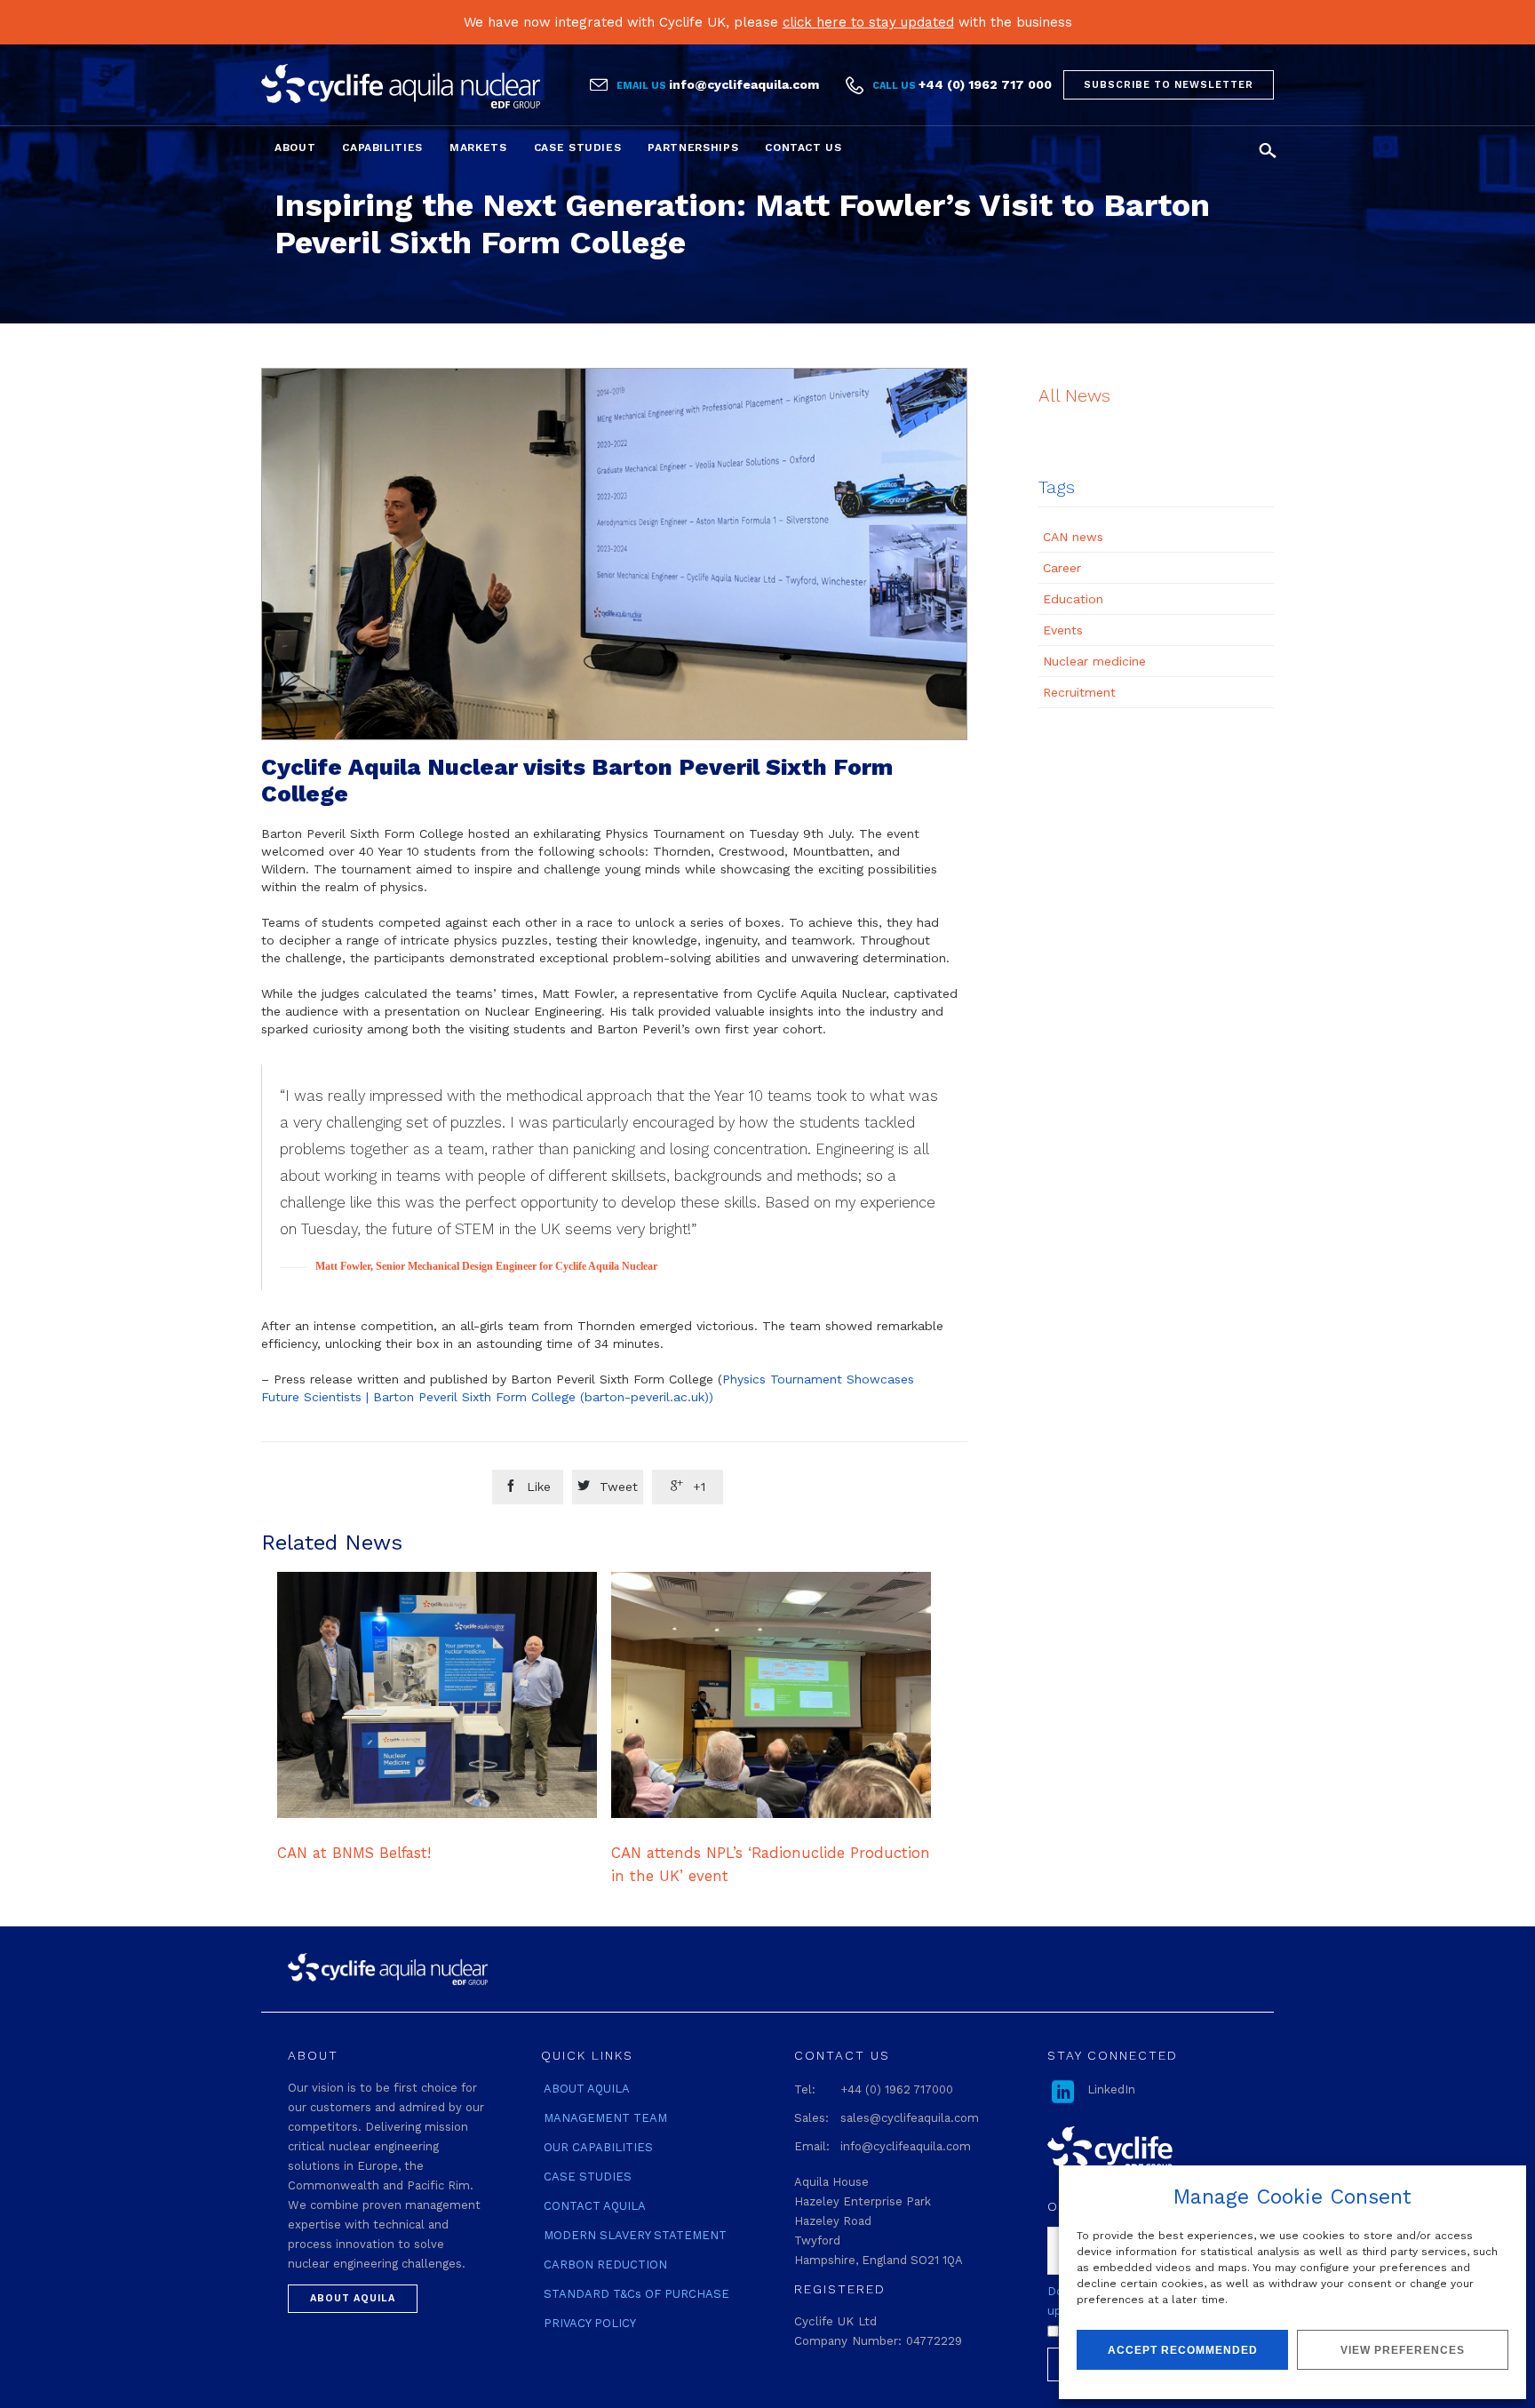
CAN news (1073, 537)
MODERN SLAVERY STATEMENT (635, 2235)
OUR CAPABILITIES (598, 2147)
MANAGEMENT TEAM (605, 2118)
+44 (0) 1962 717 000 (985, 84)
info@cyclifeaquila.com (744, 84)
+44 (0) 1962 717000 (897, 2089)
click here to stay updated (868, 22)
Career (1062, 568)
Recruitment (1079, 692)
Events (1063, 630)
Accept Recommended (1183, 2350)
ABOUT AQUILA (587, 2089)
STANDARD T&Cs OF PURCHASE (636, 2294)
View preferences (1403, 2350)
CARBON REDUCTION (605, 2264)
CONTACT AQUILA (595, 2206)
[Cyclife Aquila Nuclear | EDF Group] (401, 86)
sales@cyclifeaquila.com (910, 2118)
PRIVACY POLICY (590, 2323)
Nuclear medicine (1094, 661)
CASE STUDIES (588, 2177)
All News (1074, 395)
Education (1073, 599)
